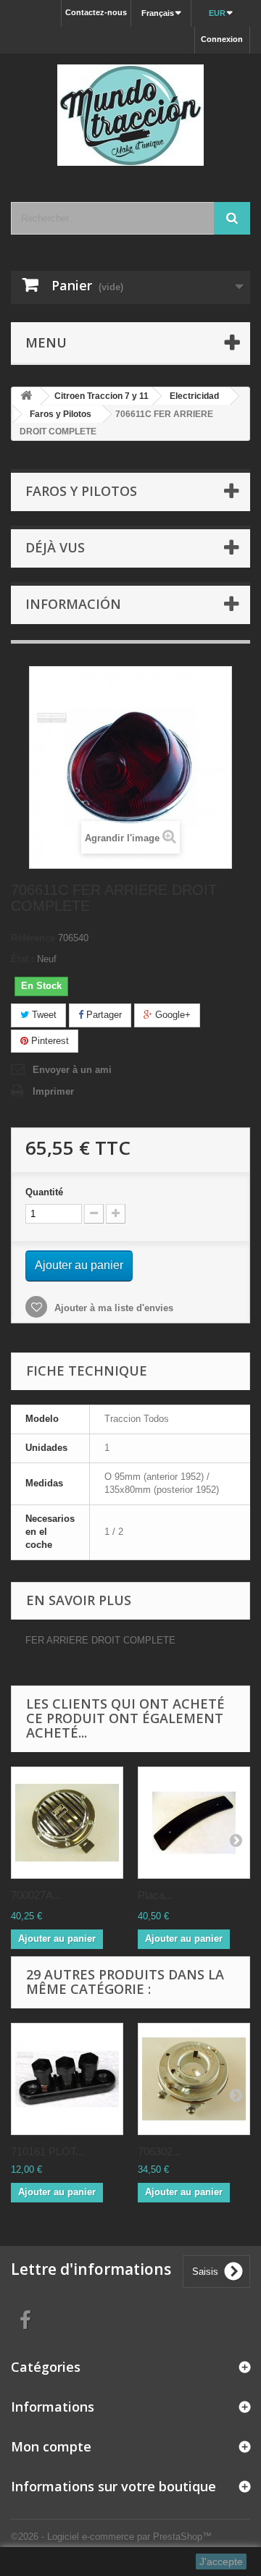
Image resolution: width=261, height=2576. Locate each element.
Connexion (222, 39)
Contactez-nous (96, 12)
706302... (159, 2151)
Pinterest (49, 1041)
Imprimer (53, 1091)
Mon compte (51, 2446)
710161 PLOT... (47, 2151)
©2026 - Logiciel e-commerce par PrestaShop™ (111, 2537)
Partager (103, 1015)
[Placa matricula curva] (194, 1823)
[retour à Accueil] (26, 396)
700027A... (36, 1895)
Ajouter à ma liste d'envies (112, 1308)
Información (73, 604)
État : (22, 959)
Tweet (43, 1015)
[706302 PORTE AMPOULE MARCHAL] (194, 2079)
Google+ (171, 1015)
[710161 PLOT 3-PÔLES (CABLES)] (67, 2079)
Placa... (156, 1895)
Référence (33, 938)
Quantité (44, 1192)
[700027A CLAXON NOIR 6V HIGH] (67, 1823)
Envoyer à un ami (72, 1070)
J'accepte (221, 2562)
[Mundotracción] (130, 115)
